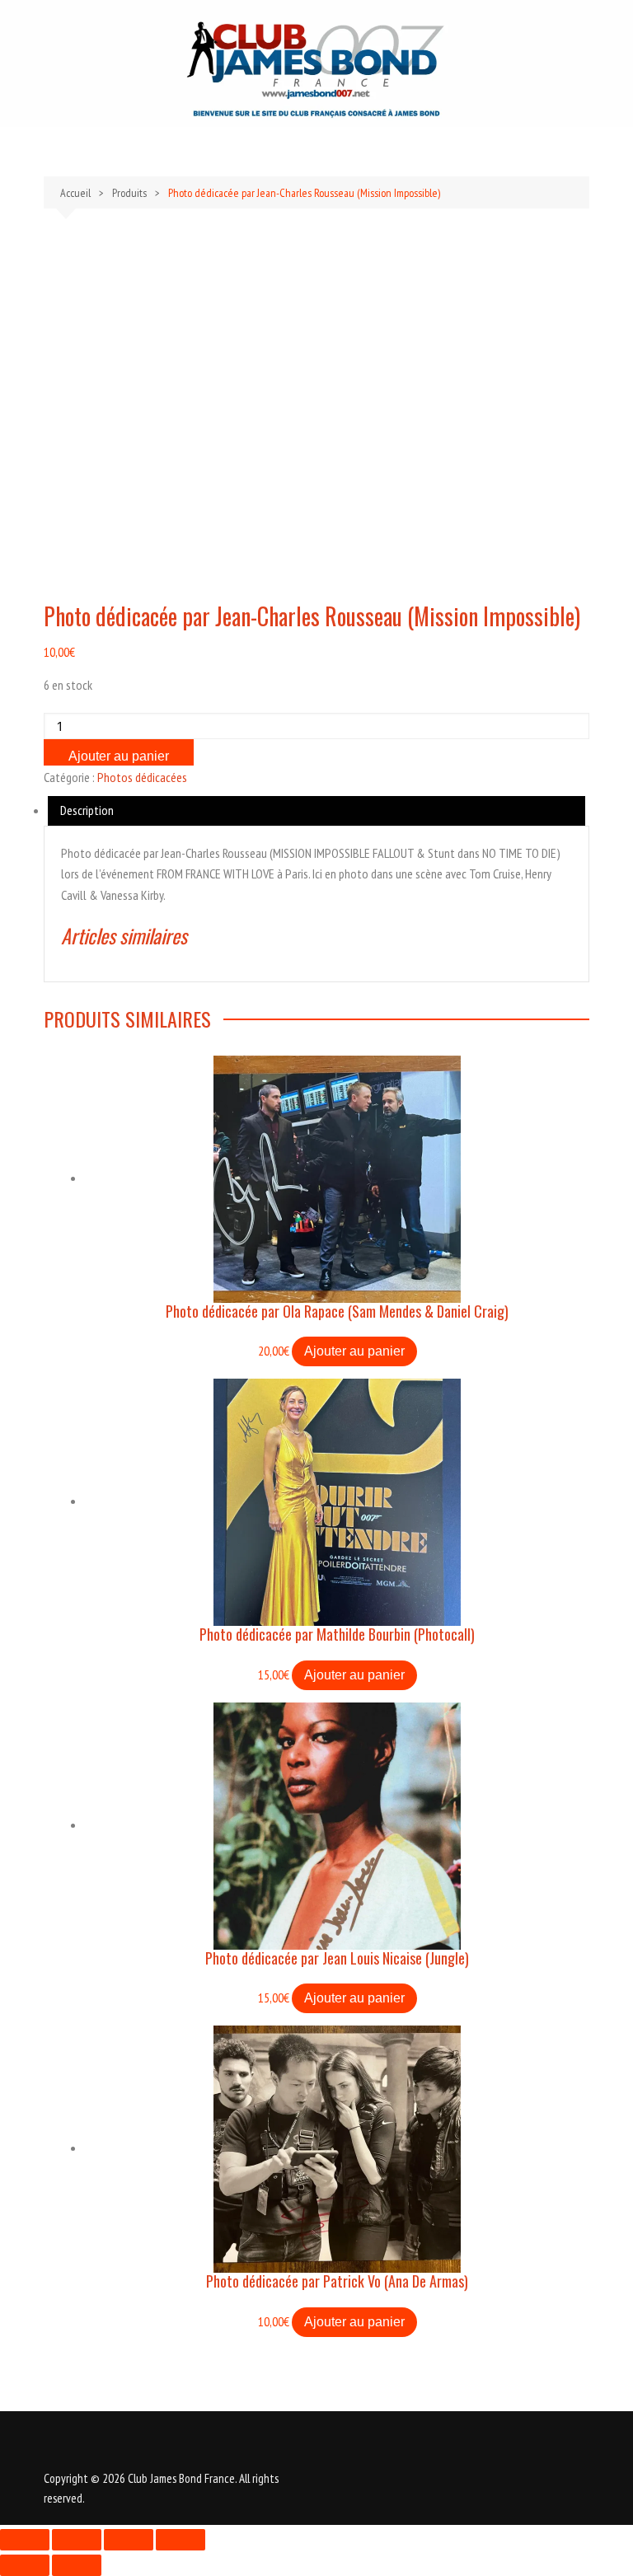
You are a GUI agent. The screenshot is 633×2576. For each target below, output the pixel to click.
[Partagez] (129, 2540)
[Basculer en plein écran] (77, 2540)
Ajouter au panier (119, 756)
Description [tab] (87, 810)
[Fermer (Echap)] (181, 2540)
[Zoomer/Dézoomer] (25, 2540)
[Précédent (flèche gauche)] (25, 2565)
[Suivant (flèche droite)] (77, 2565)
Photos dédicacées (142, 777)
